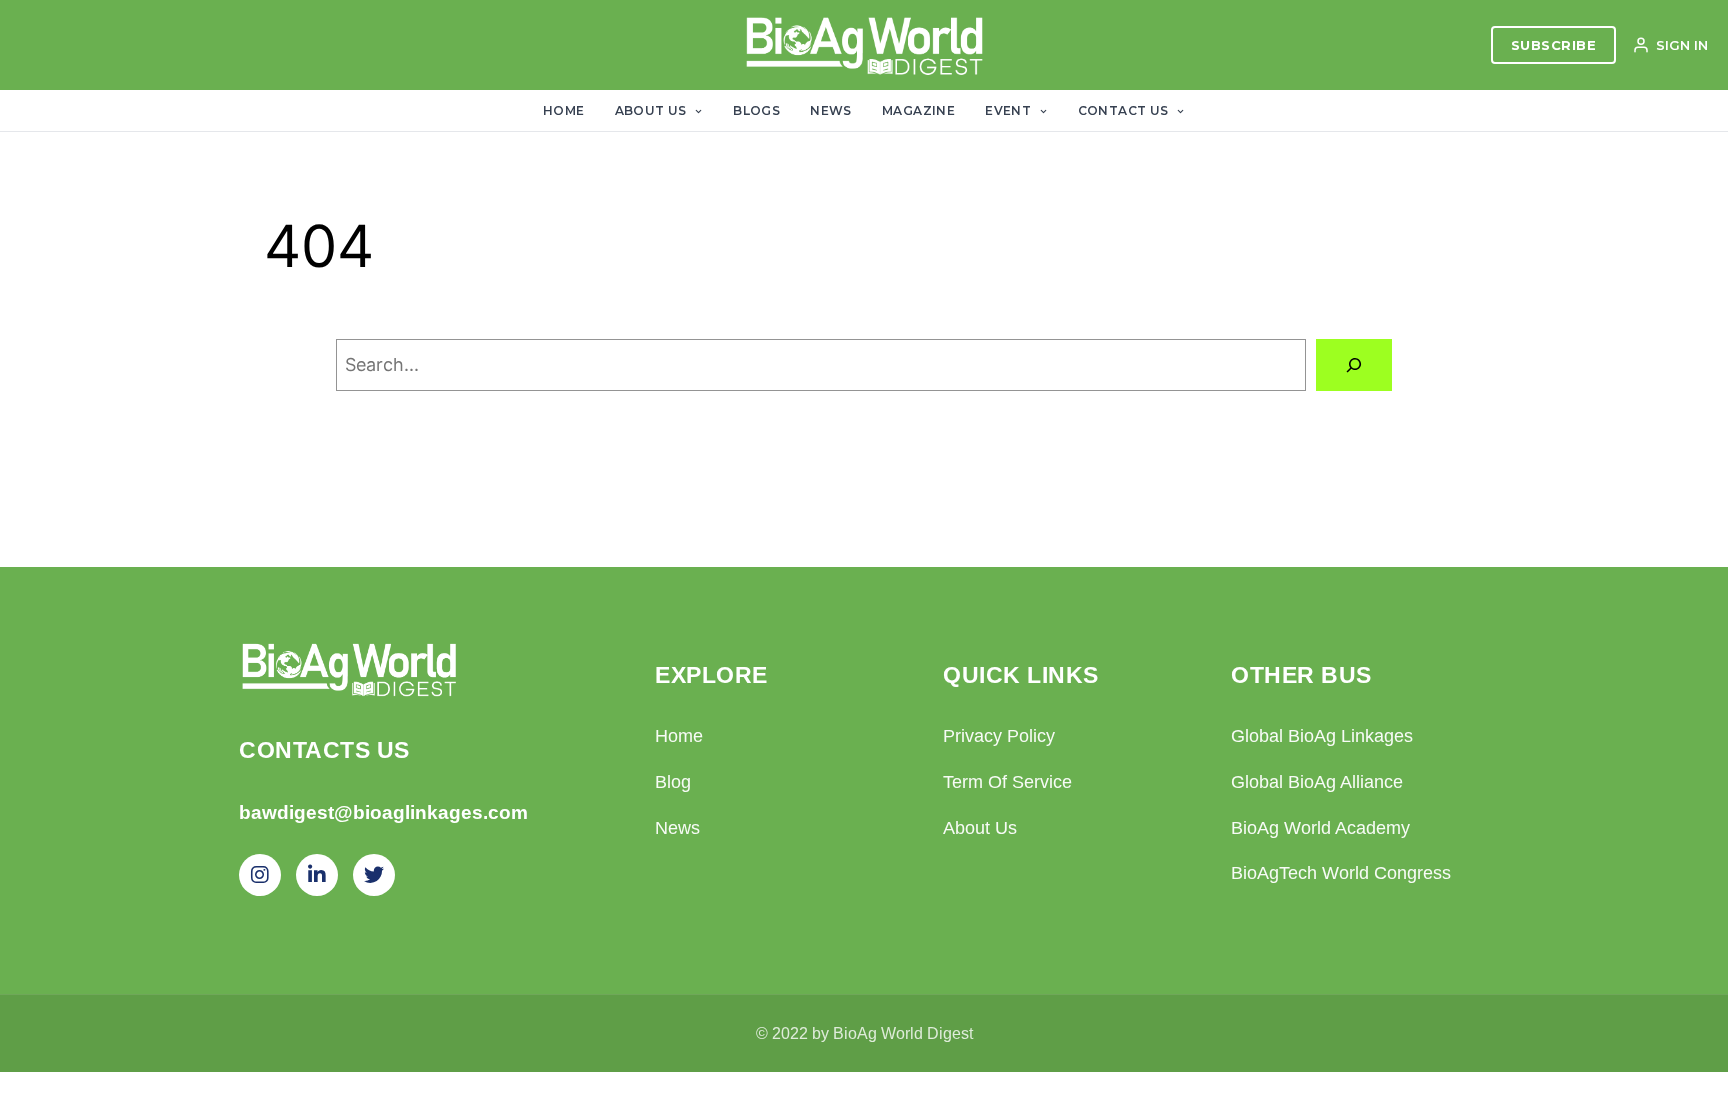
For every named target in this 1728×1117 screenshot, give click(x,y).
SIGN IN (1682, 45)
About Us (653, 110)
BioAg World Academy (1320, 828)
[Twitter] (374, 875)
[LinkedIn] (317, 875)
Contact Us (1125, 110)
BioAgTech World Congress (1341, 873)
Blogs (756, 110)
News (831, 110)
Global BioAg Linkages (1322, 736)
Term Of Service (1007, 782)
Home (564, 110)
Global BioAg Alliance (1317, 782)
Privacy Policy (999, 736)
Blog (673, 782)
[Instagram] (260, 875)
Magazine (918, 110)
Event (1009, 110)
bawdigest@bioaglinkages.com (383, 812)
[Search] (1354, 365)
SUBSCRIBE (1554, 45)
